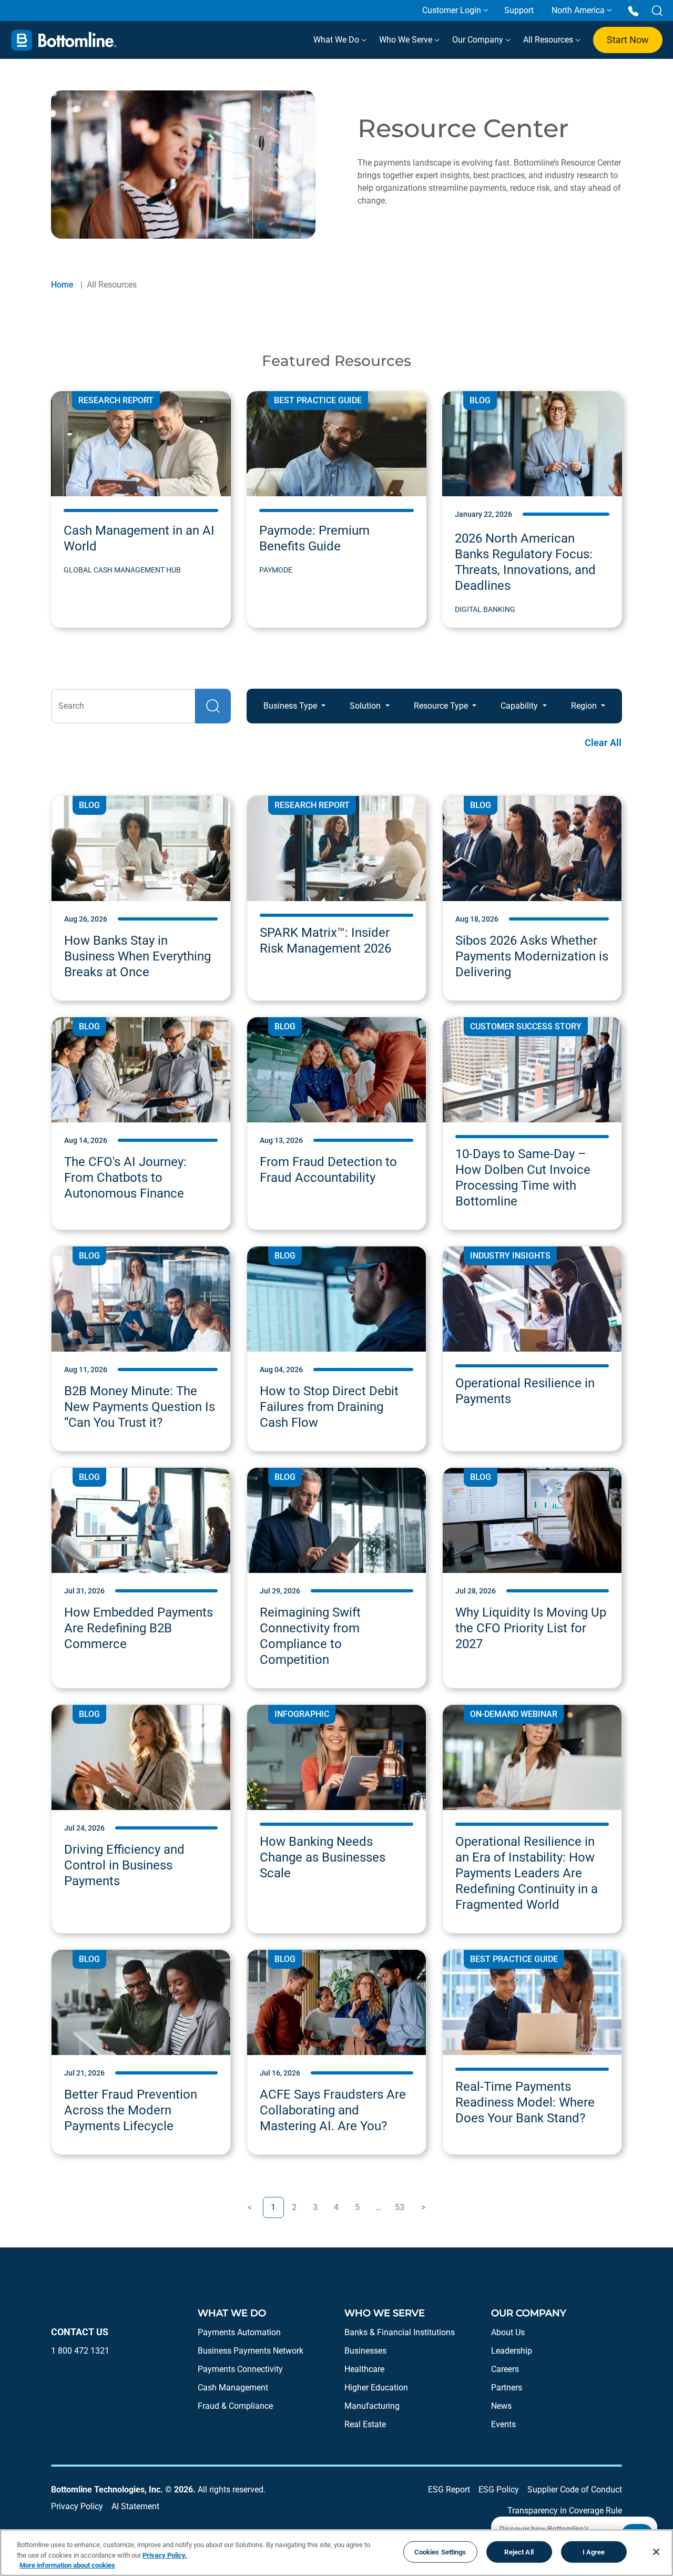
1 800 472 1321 (80, 2351)
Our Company (479, 40)
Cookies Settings (440, 2552)
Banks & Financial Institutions (400, 2332)
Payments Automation (239, 2332)
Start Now (628, 40)
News (501, 2406)
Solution (366, 706)
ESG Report (449, 2490)
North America (578, 10)
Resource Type (442, 706)
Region (585, 706)
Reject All (519, 2552)
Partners (507, 2388)
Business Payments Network (251, 2351)
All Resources (549, 40)
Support (519, 10)
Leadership (512, 2351)
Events (503, 2424)
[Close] (656, 2552)
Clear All (603, 743)
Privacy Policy (77, 2506)
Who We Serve (407, 40)
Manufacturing (372, 2406)
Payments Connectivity (240, 2369)
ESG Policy (499, 2490)
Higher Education (376, 2388)
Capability (520, 706)
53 (400, 2207)
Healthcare (364, 2369)
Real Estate (365, 2424)
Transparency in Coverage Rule (565, 2511)
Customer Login (452, 10)
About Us (508, 2332)
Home (62, 285)
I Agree (594, 2552)
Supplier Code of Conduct (575, 2490)
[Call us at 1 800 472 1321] (633, 10)
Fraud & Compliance (235, 2406)
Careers (505, 2369)
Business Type (291, 706)
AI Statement (135, 2506)
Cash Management (233, 2388)
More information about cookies (67, 2565)
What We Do (337, 40)
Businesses (365, 2351)
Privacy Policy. (165, 2555)
